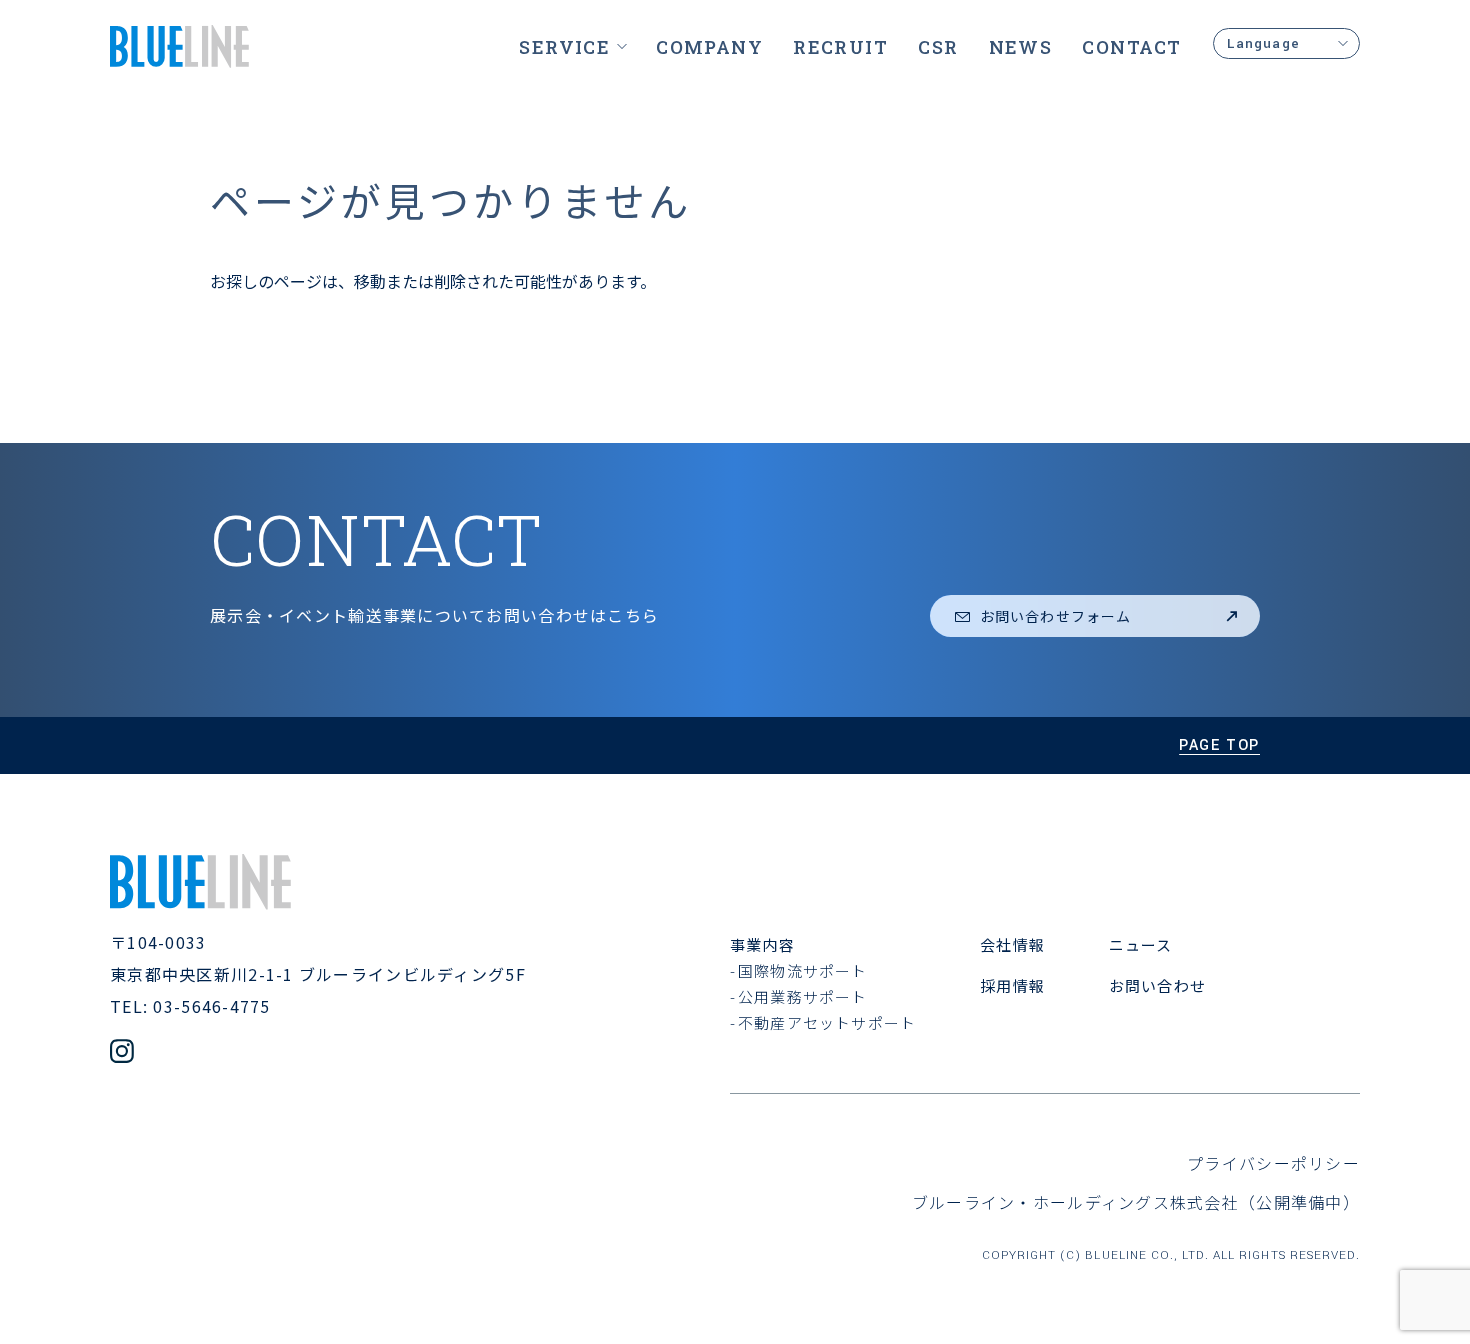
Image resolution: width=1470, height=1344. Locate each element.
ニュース (1141, 944)
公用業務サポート (803, 996)
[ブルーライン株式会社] (179, 46)
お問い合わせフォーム (1055, 616)
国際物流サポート (803, 970)
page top (1219, 745)
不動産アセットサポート (827, 1022)
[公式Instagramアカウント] (122, 1053)
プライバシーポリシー (1273, 1163)
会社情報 (1012, 944)
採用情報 (1012, 985)
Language (1263, 43)
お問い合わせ (1157, 985)
